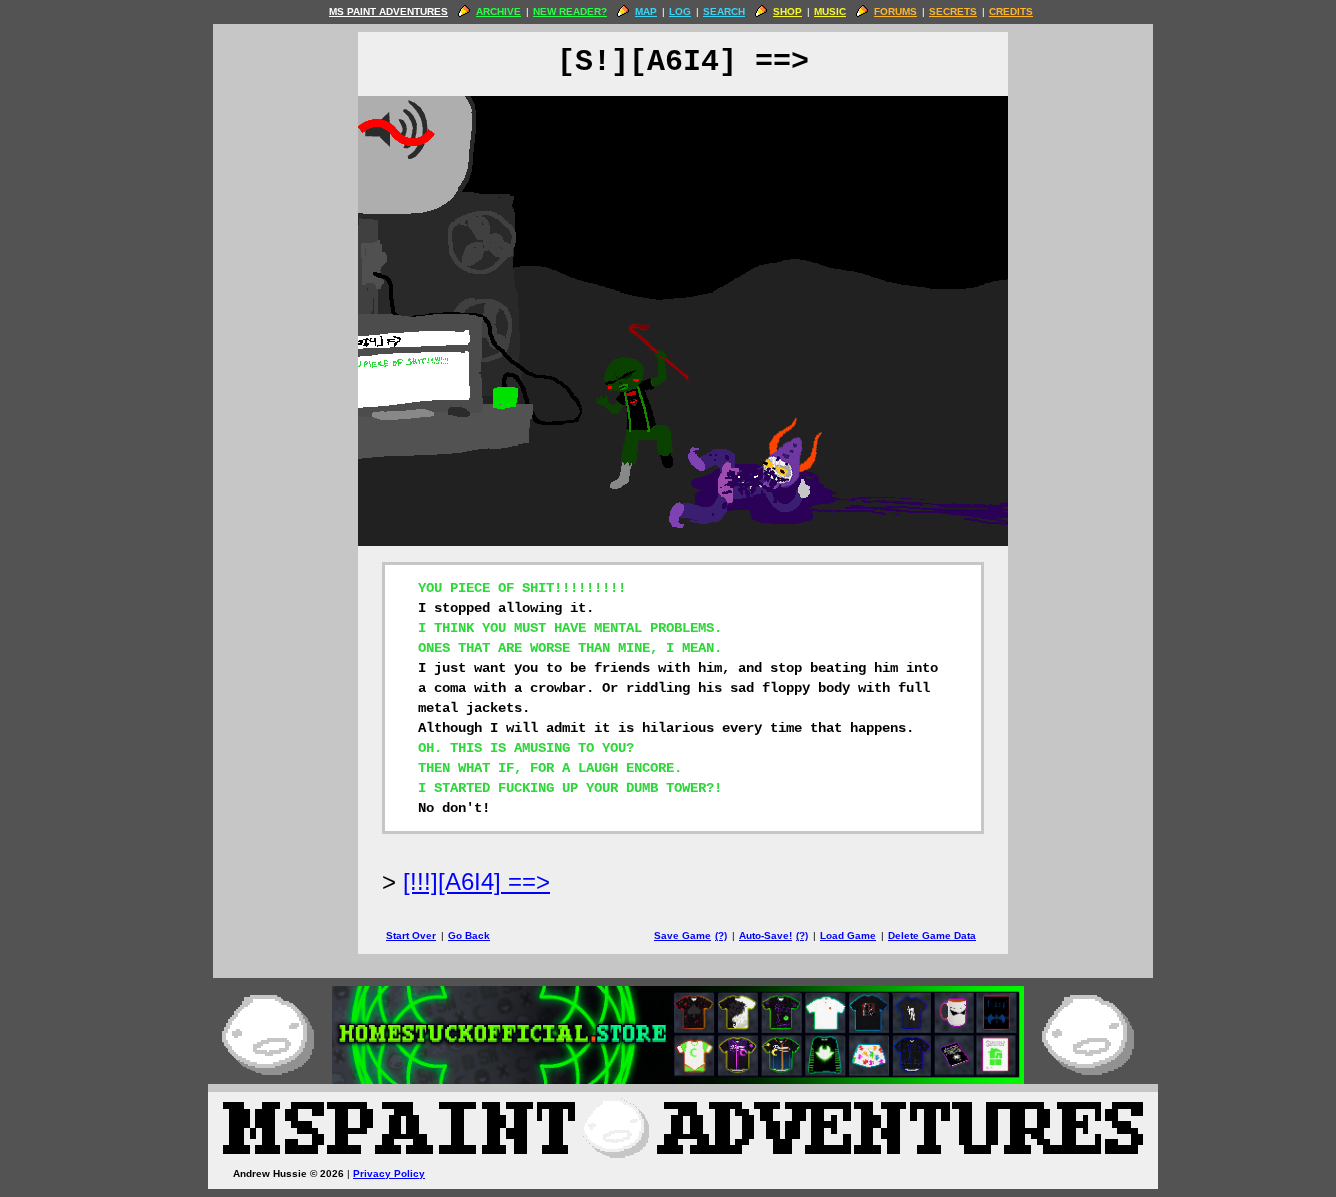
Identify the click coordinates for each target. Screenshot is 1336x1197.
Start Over (411, 935)
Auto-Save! (765, 935)
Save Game (682, 935)
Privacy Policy (389, 1173)
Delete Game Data (932, 935)
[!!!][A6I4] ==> (476, 881)
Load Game (848, 935)
